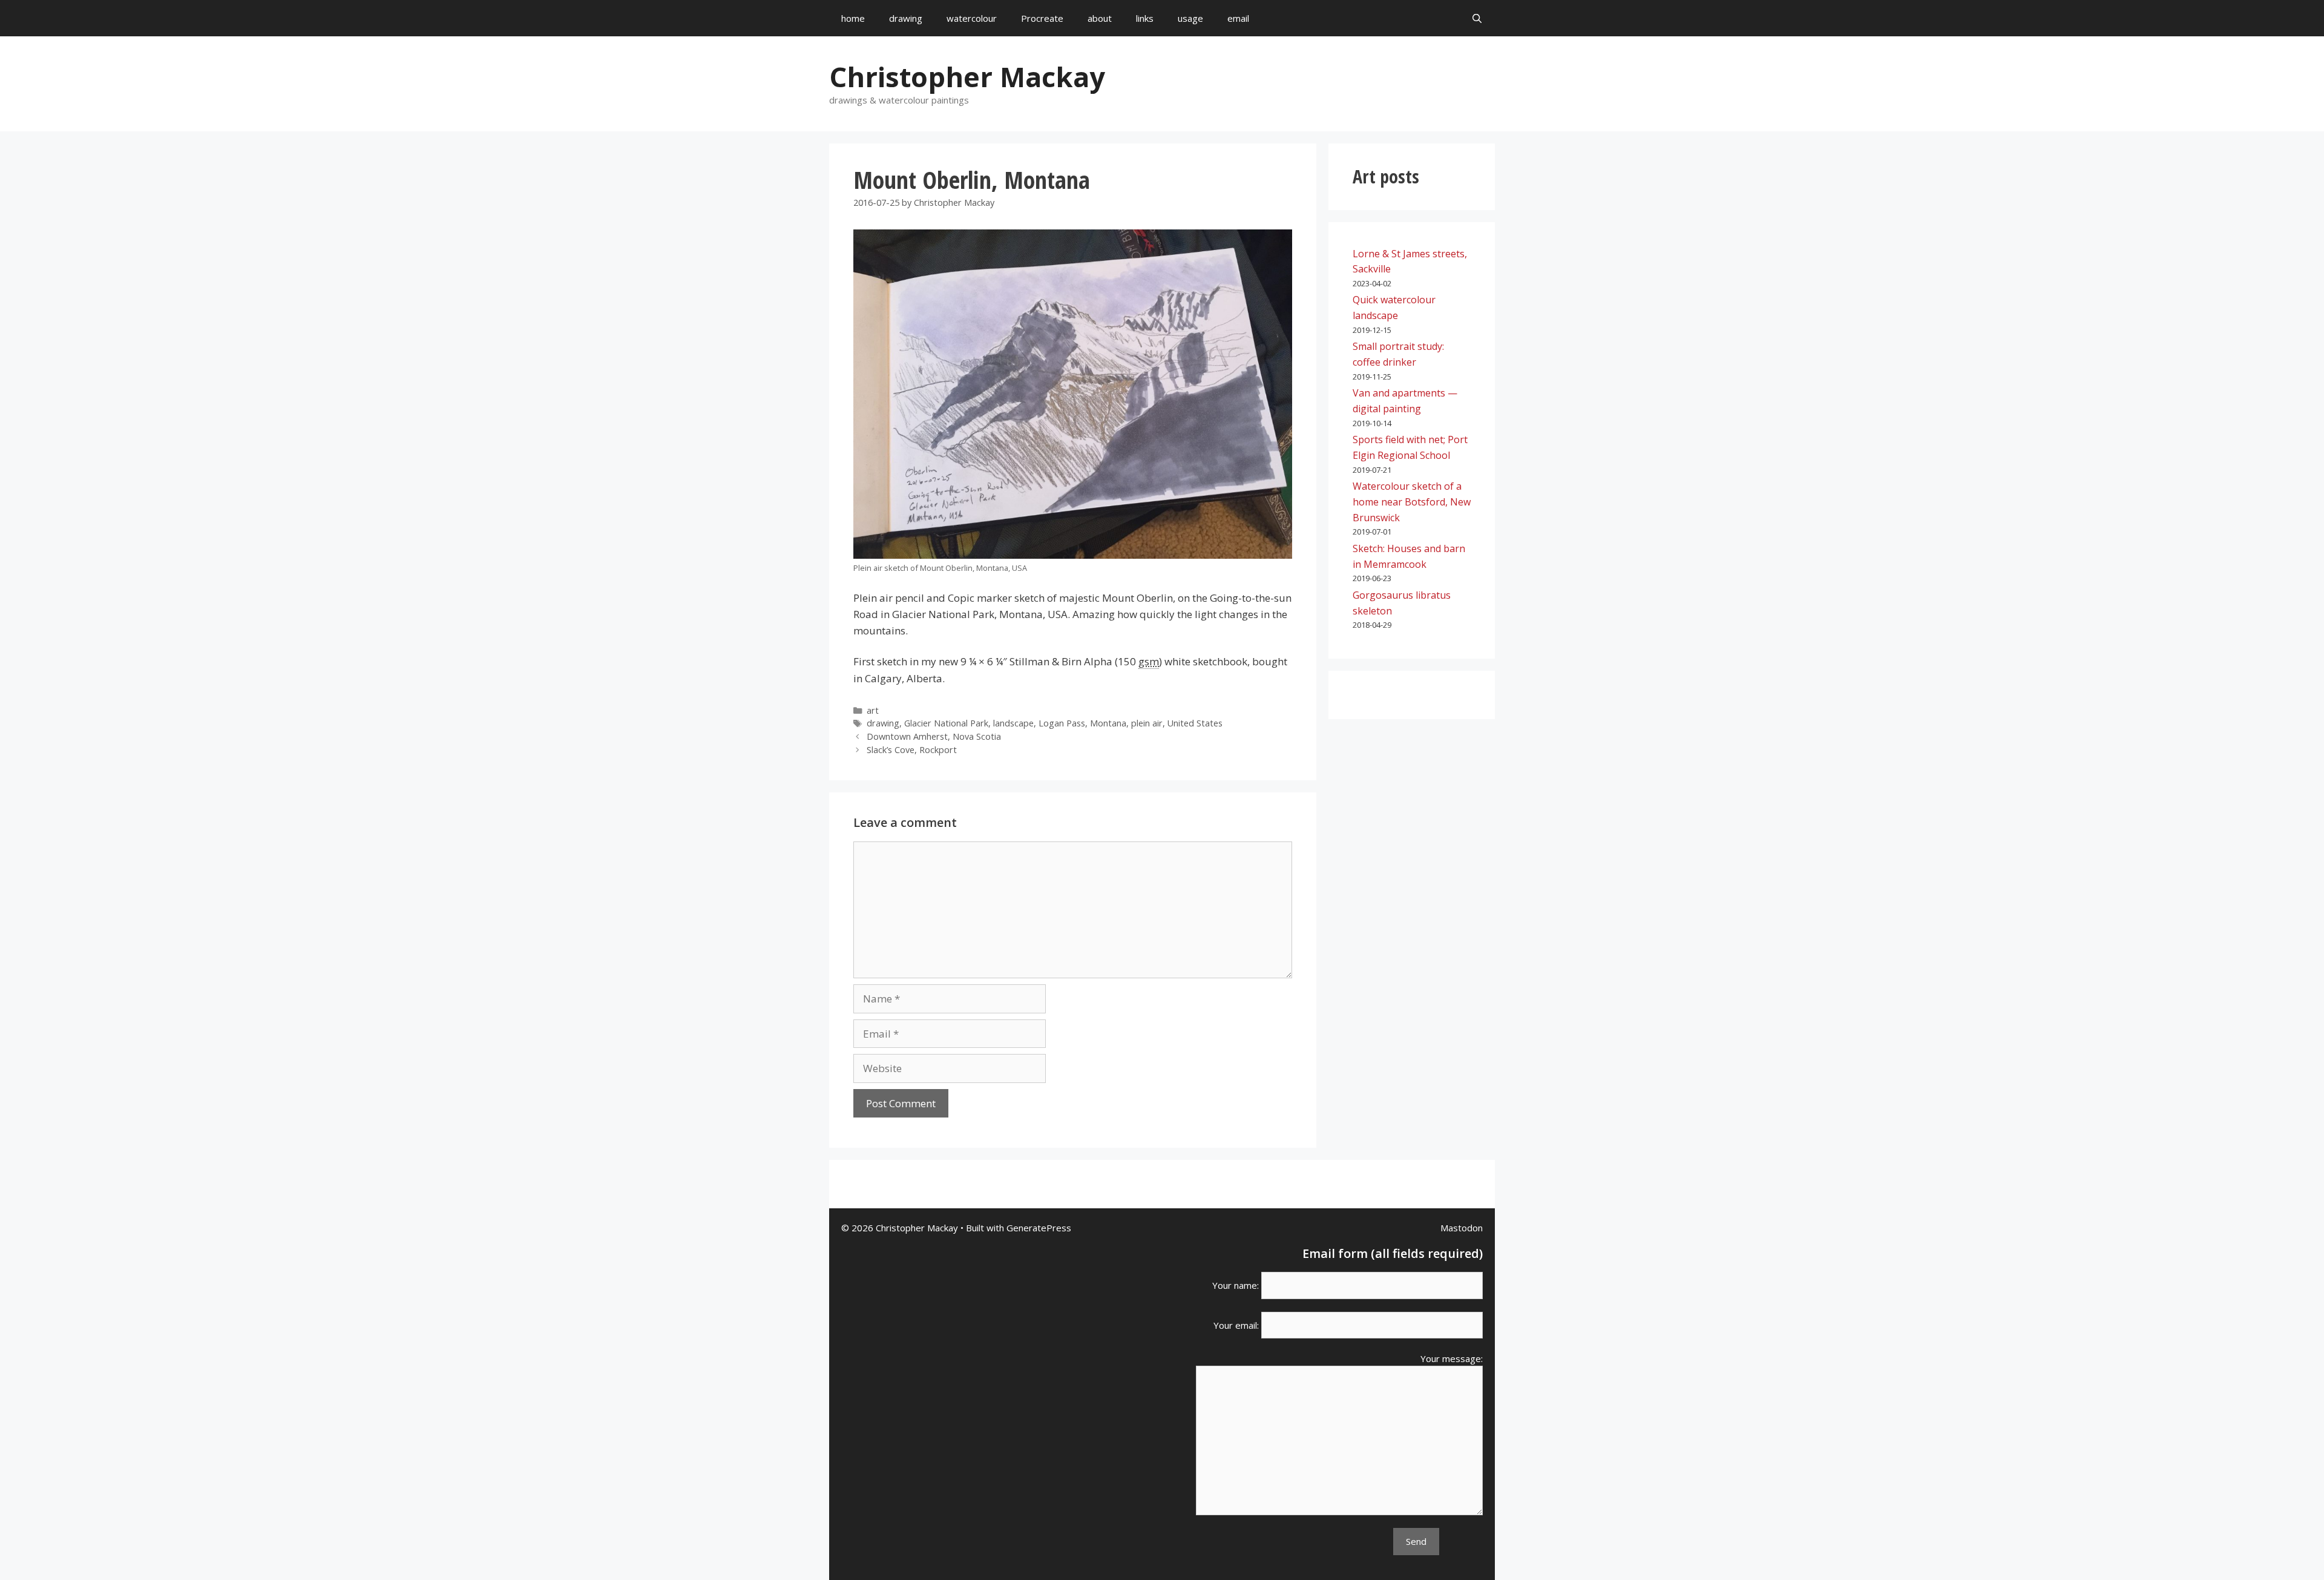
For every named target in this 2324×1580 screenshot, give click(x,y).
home (853, 18)
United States (1195, 723)
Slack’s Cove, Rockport (912, 750)
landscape (1013, 723)
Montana (1108, 723)
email (1238, 18)
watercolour (972, 18)
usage (1190, 18)
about (1100, 18)
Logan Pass (1062, 723)
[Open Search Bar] (1477, 18)
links (1145, 18)
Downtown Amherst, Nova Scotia (934, 736)
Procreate (1042, 18)
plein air (1147, 723)
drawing (906, 18)
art (873, 710)
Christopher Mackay (967, 77)
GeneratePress (1039, 1228)
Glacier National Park (946, 723)
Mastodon (1462, 1228)
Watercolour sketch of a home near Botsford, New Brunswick (1412, 502)
